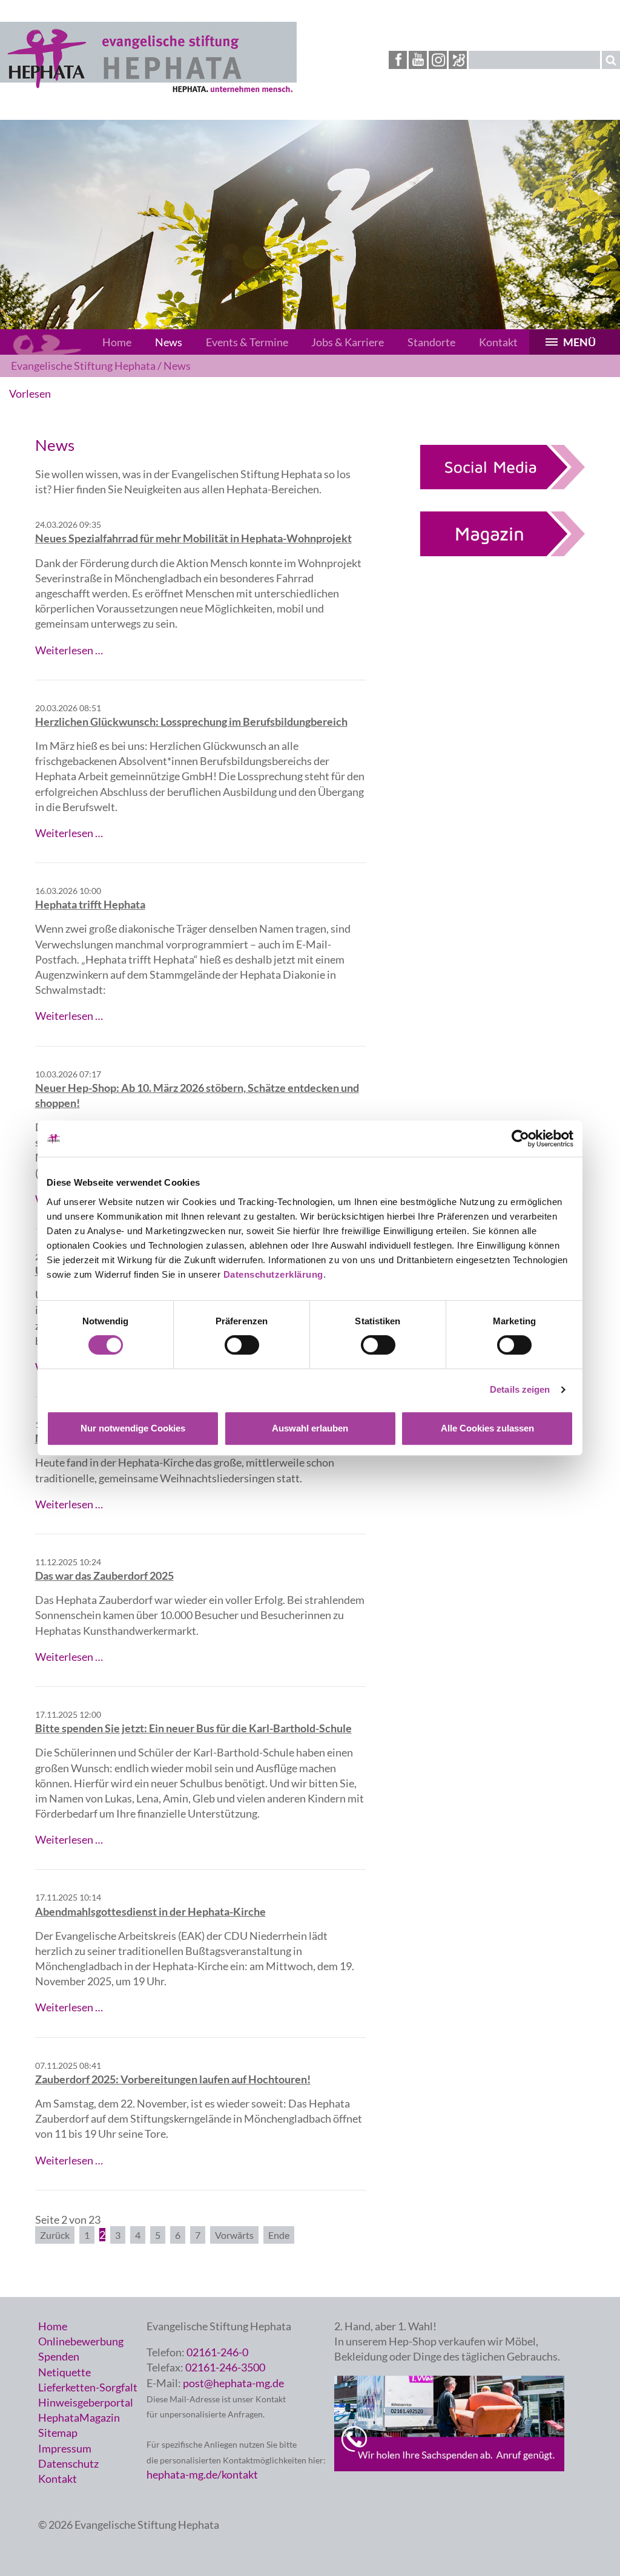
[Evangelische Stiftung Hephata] (148, 90)
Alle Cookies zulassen (487, 1428)
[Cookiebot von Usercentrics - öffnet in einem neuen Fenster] (520, 1138)
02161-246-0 (217, 2352)
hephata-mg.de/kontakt (202, 2474)
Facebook (398, 60)
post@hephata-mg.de (233, 2383)
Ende (279, 2235)
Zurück (55, 2235)
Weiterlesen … (69, 650)
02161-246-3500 (225, 2367)
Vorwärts (234, 2235)
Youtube (418, 60)
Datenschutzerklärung (273, 1274)
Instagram (438, 60)
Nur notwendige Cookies (133, 1428)
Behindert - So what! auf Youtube (458, 60)
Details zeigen (520, 1389)
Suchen (611, 60)
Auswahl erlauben (310, 1428)
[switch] (242, 1345)
